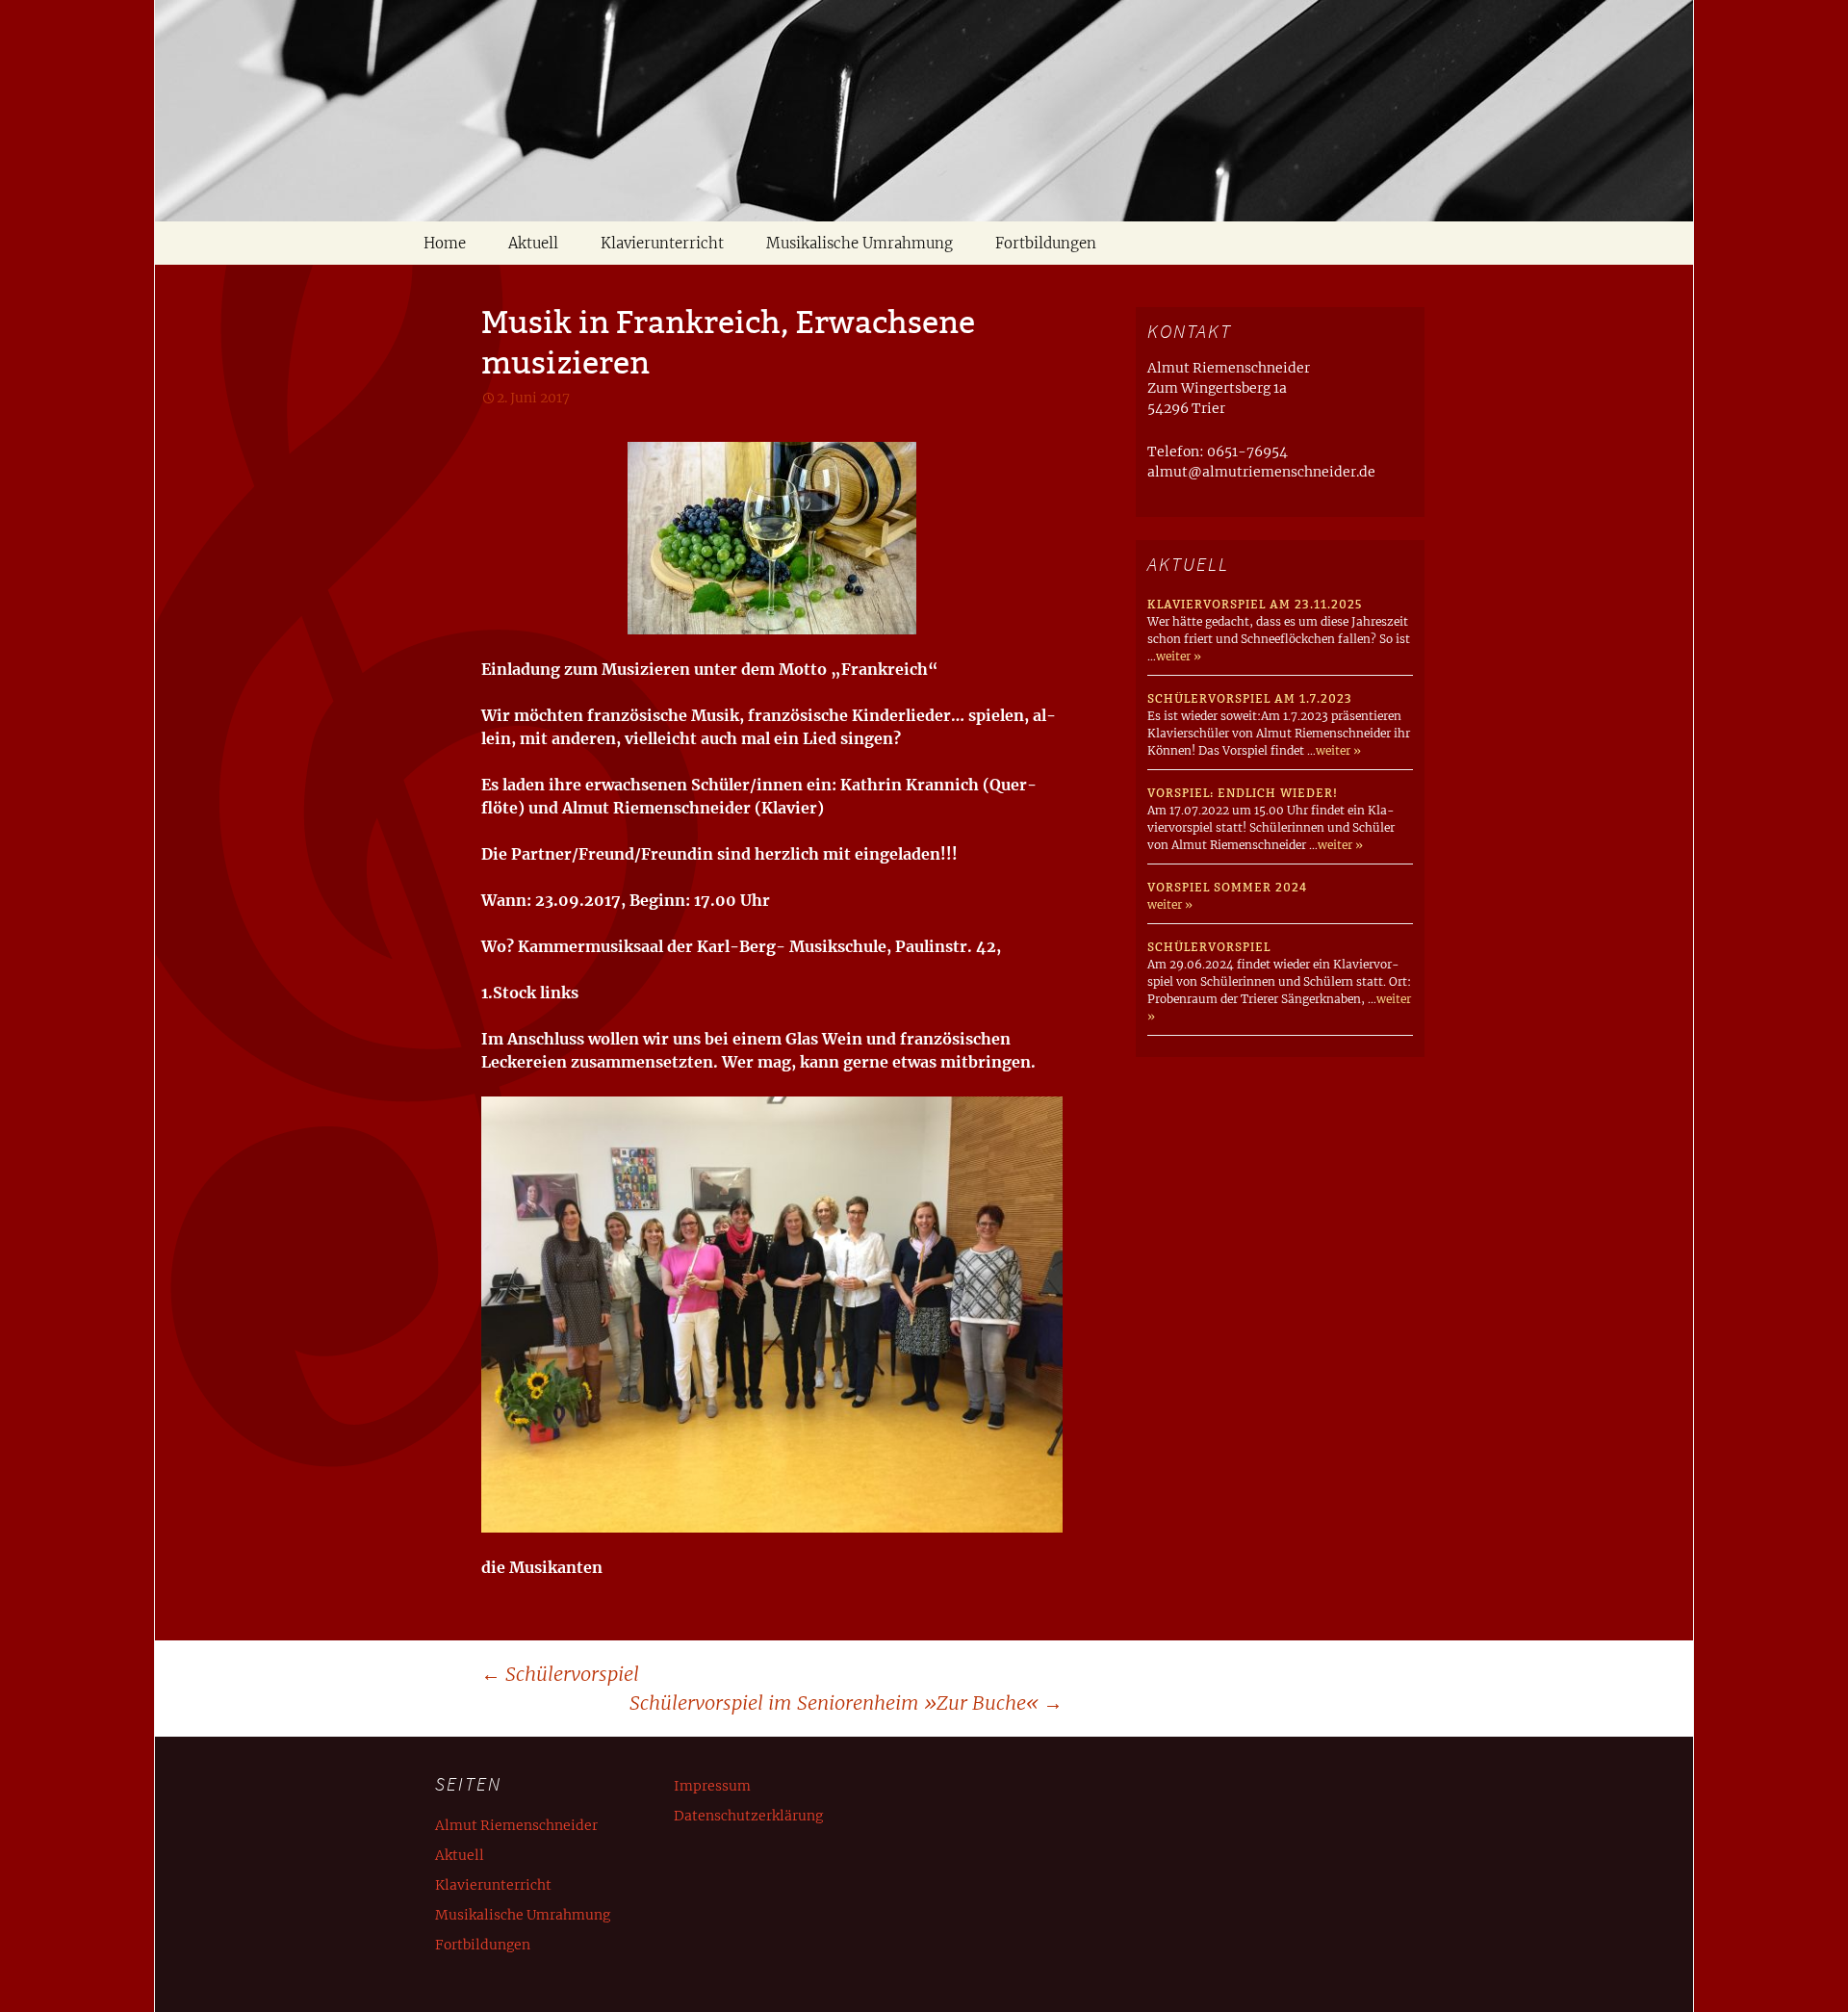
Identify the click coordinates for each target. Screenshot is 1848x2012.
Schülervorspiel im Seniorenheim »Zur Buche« (846, 1702)
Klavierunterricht (662, 243)
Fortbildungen (1046, 243)
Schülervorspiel (560, 1674)
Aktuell (533, 243)
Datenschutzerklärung (748, 1816)
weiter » (1179, 656)
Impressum (712, 1786)
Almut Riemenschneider (516, 1825)
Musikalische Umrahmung (860, 243)
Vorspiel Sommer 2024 (1227, 887)
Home (445, 243)
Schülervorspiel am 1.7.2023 (1250, 698)
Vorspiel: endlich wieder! (1243, 793)
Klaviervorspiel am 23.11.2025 (1255, 604)
